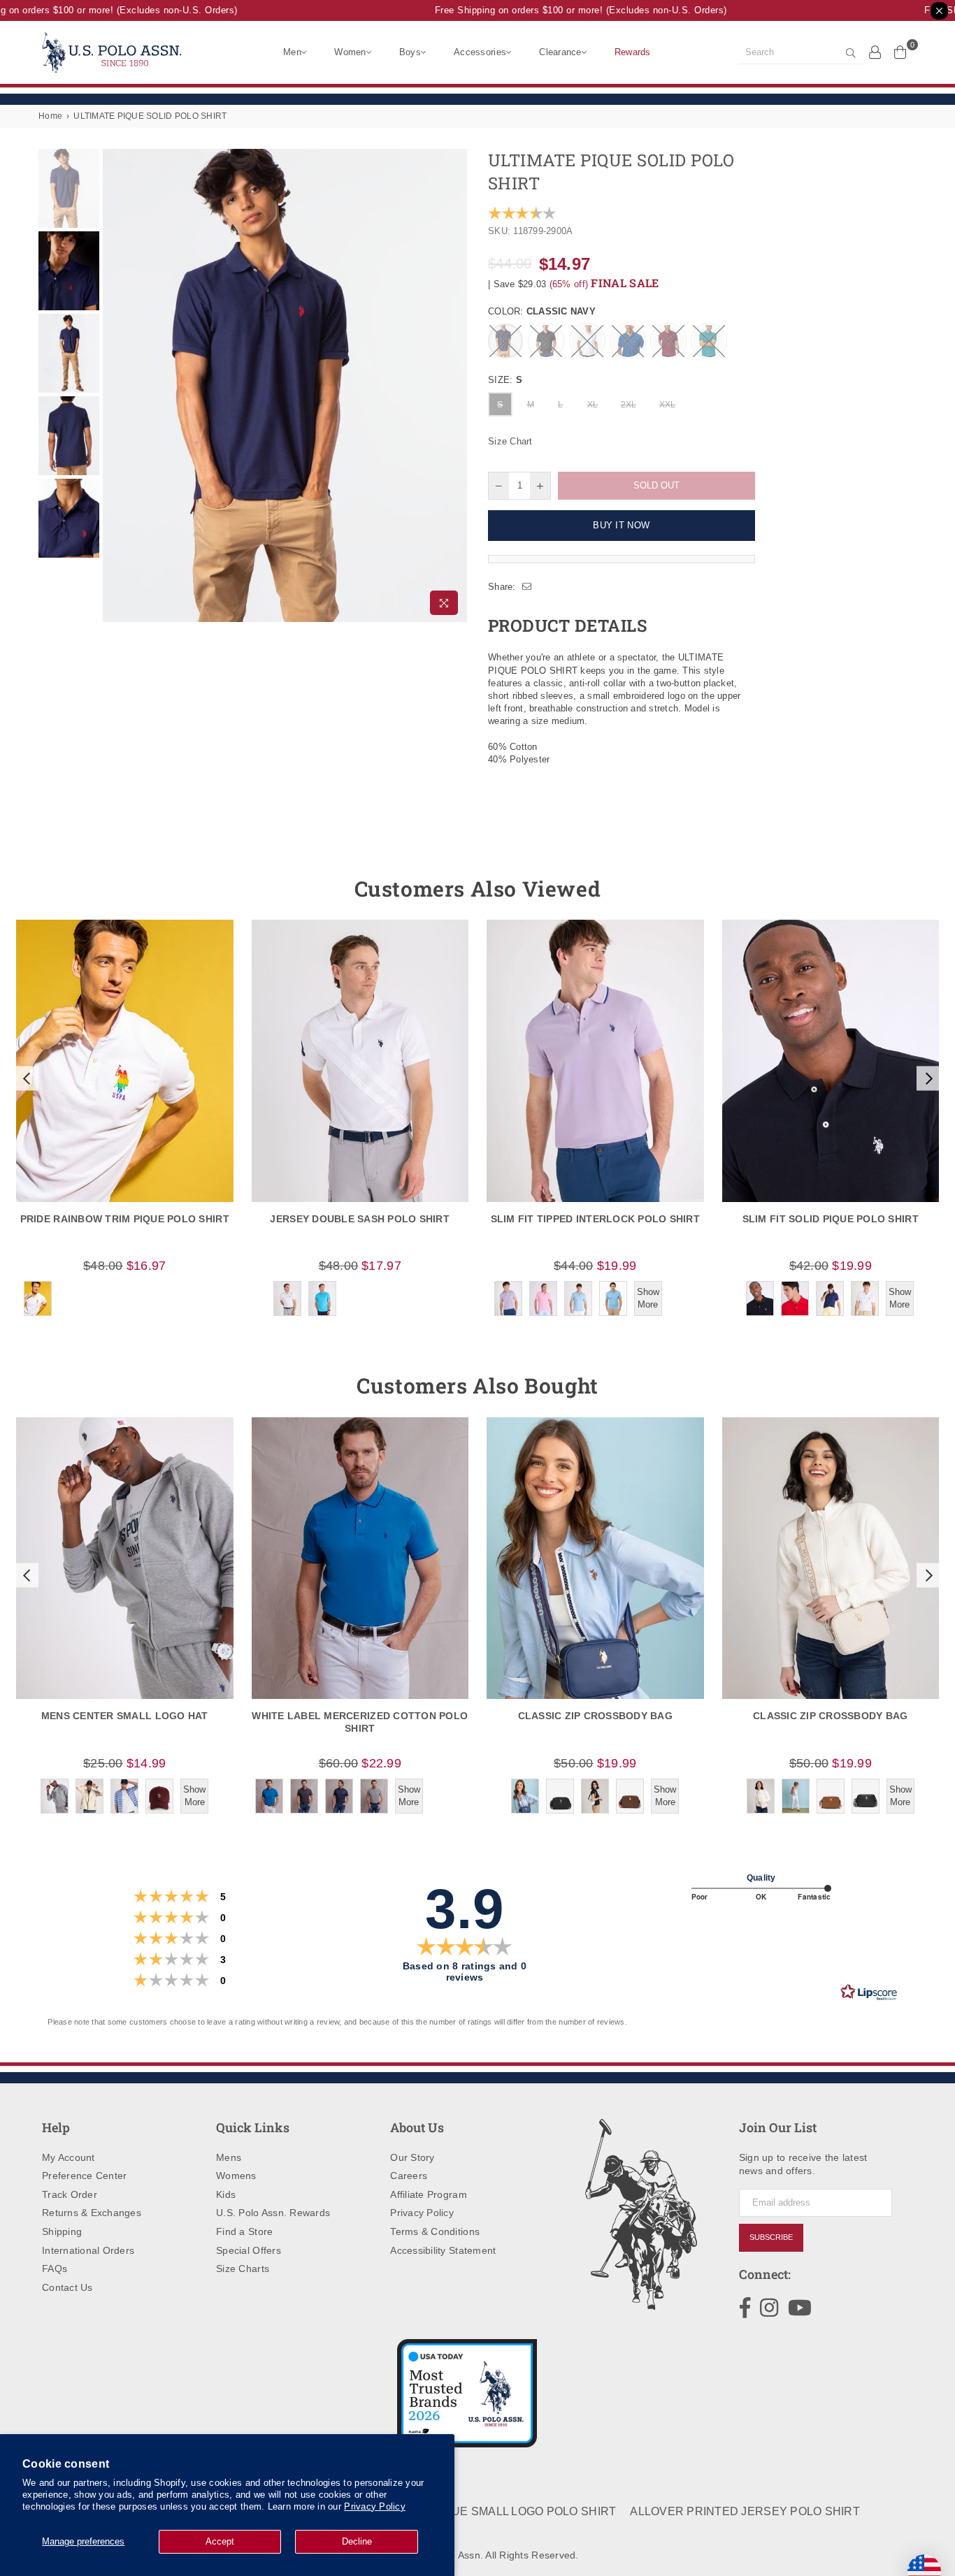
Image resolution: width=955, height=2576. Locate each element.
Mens (229, 2157)
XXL (668, 405)
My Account (69, 2157)
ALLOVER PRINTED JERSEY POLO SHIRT (745, 2511)
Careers (409, 2176)
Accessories (480, 52)
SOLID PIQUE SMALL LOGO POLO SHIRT (506, 2511)
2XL (629, 405)
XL (593, 405)
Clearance (560, 52)
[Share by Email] (527, 587)
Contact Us (67, 2287)
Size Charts (243, 2269)
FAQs (55, 2269)
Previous (115, 385)
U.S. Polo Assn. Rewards (273, 2213)
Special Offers (249, 2250)
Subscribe (771, 2237)
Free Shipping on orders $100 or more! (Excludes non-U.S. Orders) (561, 10)
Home (50, 116)
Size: (505, 380)
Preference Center (84, 2176)
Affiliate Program (428, 2194)
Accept (220, 2541)
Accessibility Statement (443, 2250)
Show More (648, 1298)
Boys (410, 52)
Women (350, 52)
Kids (226, 2194)
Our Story (412, 2157)
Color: (542, 311)
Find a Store (244, 2231)
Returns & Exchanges (92, 2213)
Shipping (62, 2231)
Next (455, 385)
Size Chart (510, 441)
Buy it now (621, 525)
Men (292, 52)
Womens (236, 2176)
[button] (25, 1078)
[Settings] (875, 52)
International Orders (88, 2250)
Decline (357, 2541)
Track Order (70, 2194)
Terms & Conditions (435, 2231)
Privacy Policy (375, 2506)
